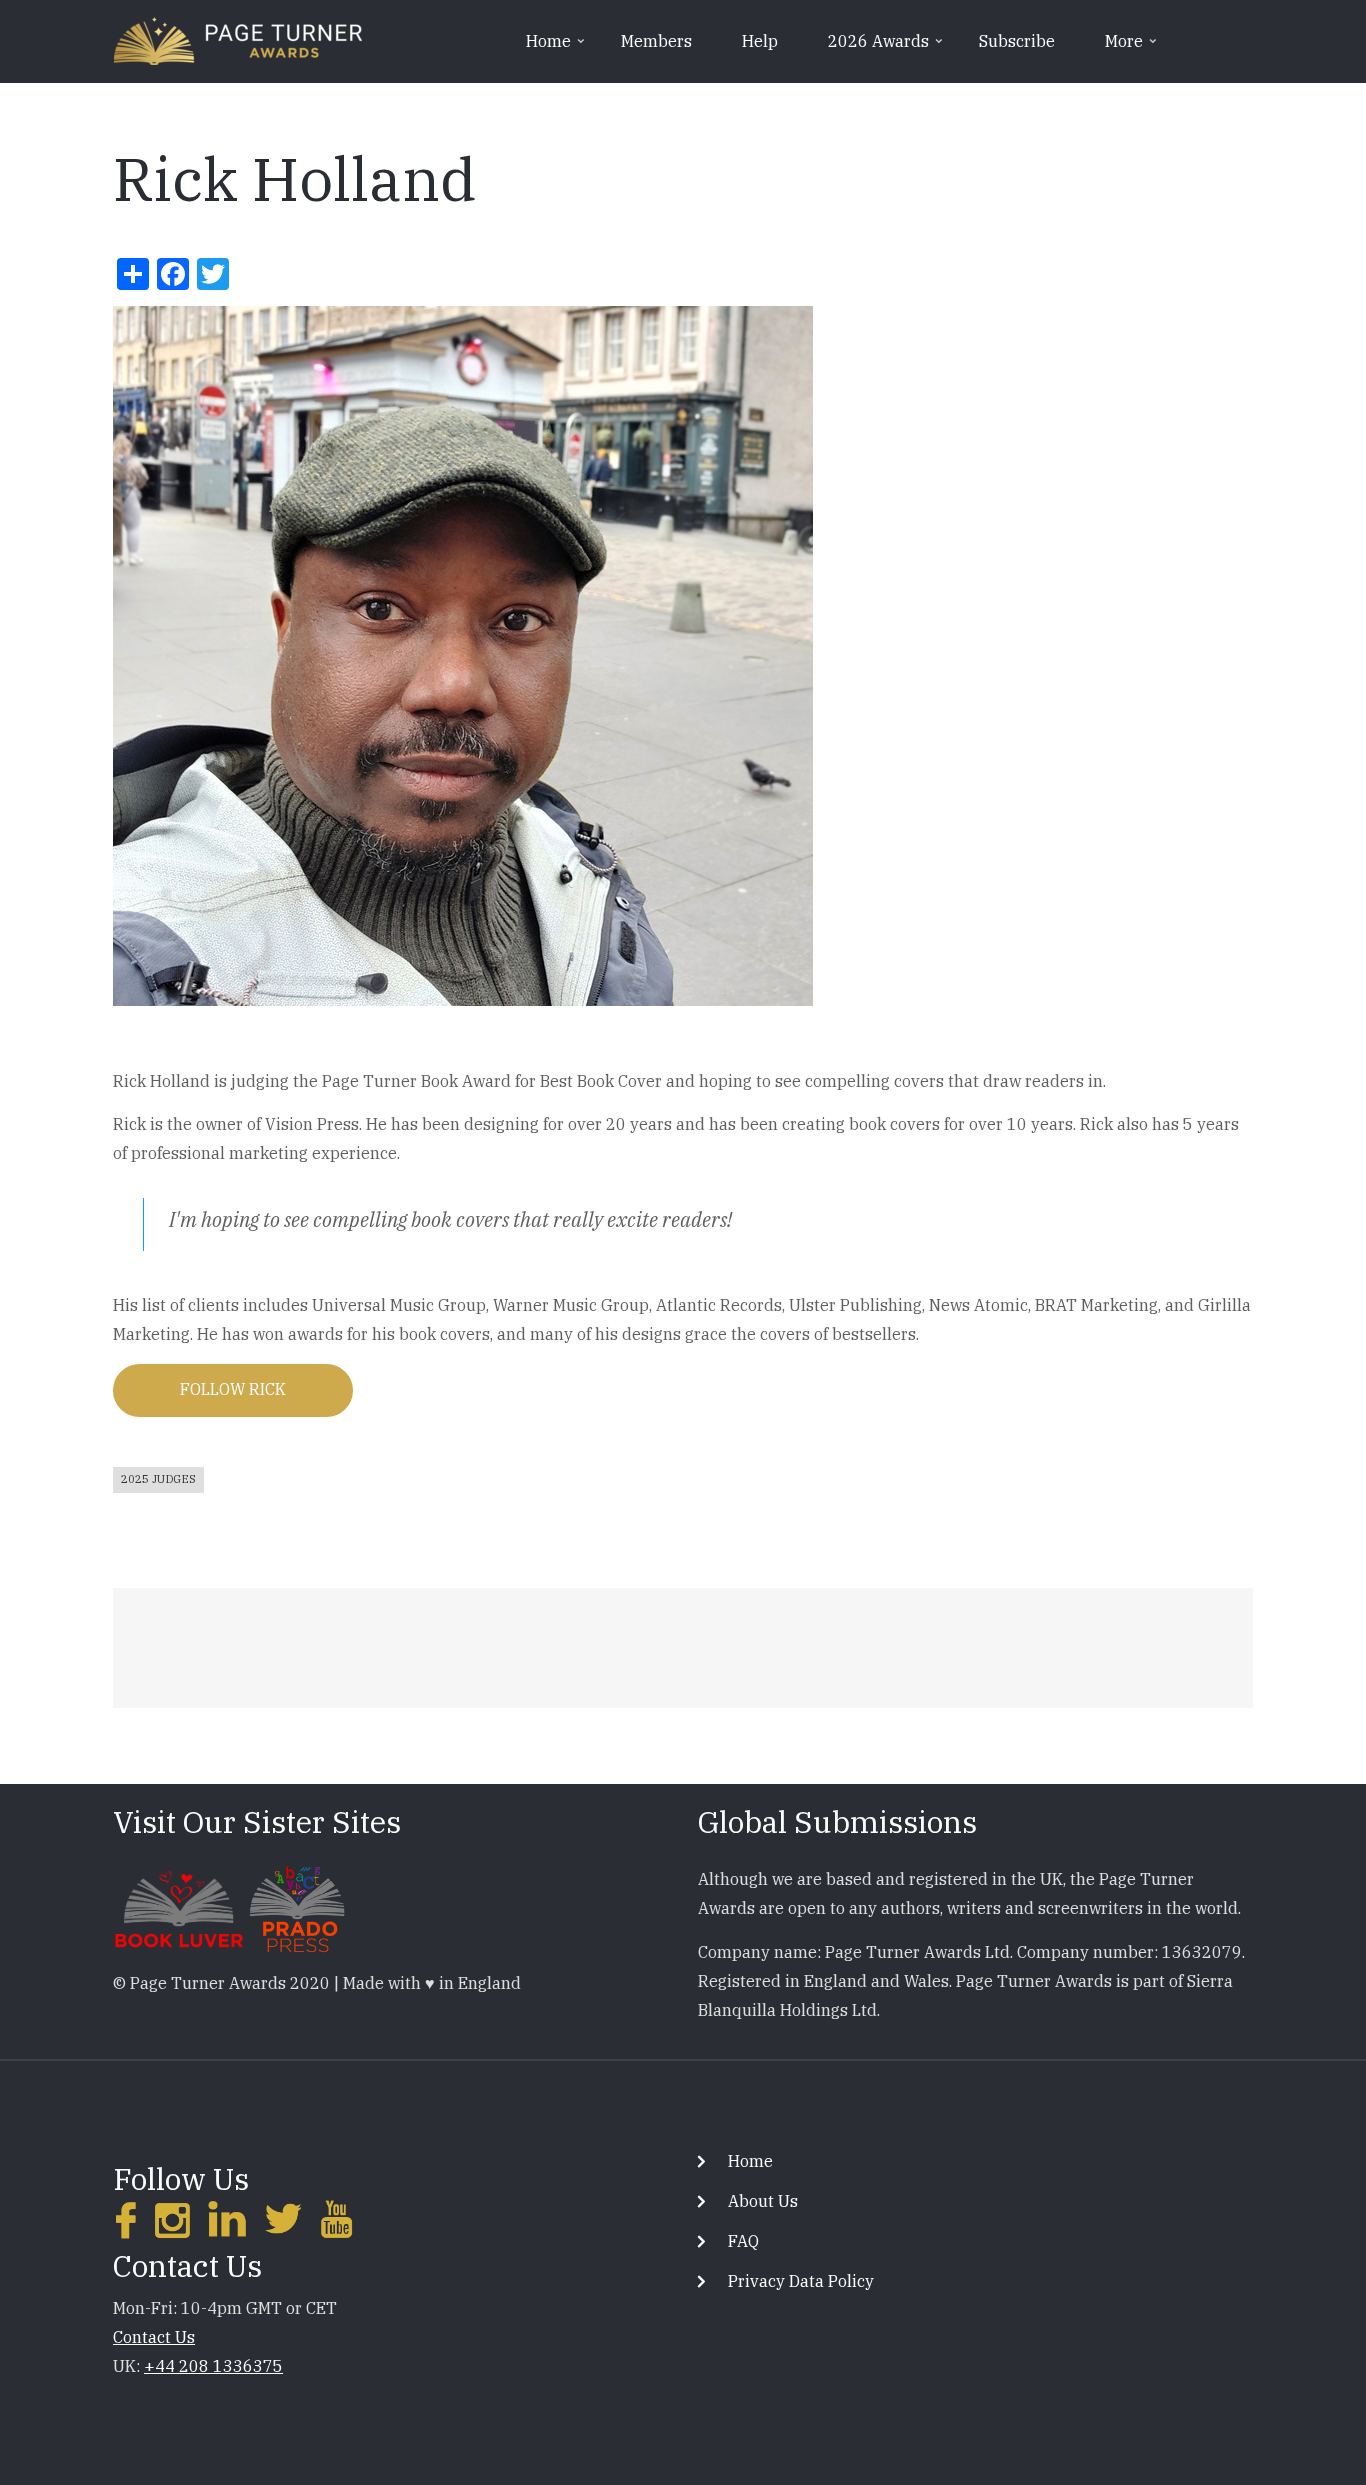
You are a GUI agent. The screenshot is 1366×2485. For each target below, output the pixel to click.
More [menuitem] (1132, 48)
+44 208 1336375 (213, 2366)
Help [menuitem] (760, 41)
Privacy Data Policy (801, 2281)
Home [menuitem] (557, 48)
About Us (763, 2201)
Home (750, 2161)
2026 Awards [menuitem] (887, 48)
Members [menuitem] (656, 41)
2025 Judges (158, 1479)
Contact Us (154, 2337)
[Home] (238, 39)
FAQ (743, 2241)
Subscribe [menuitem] (1017, 41)
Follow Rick (233, 1389)
